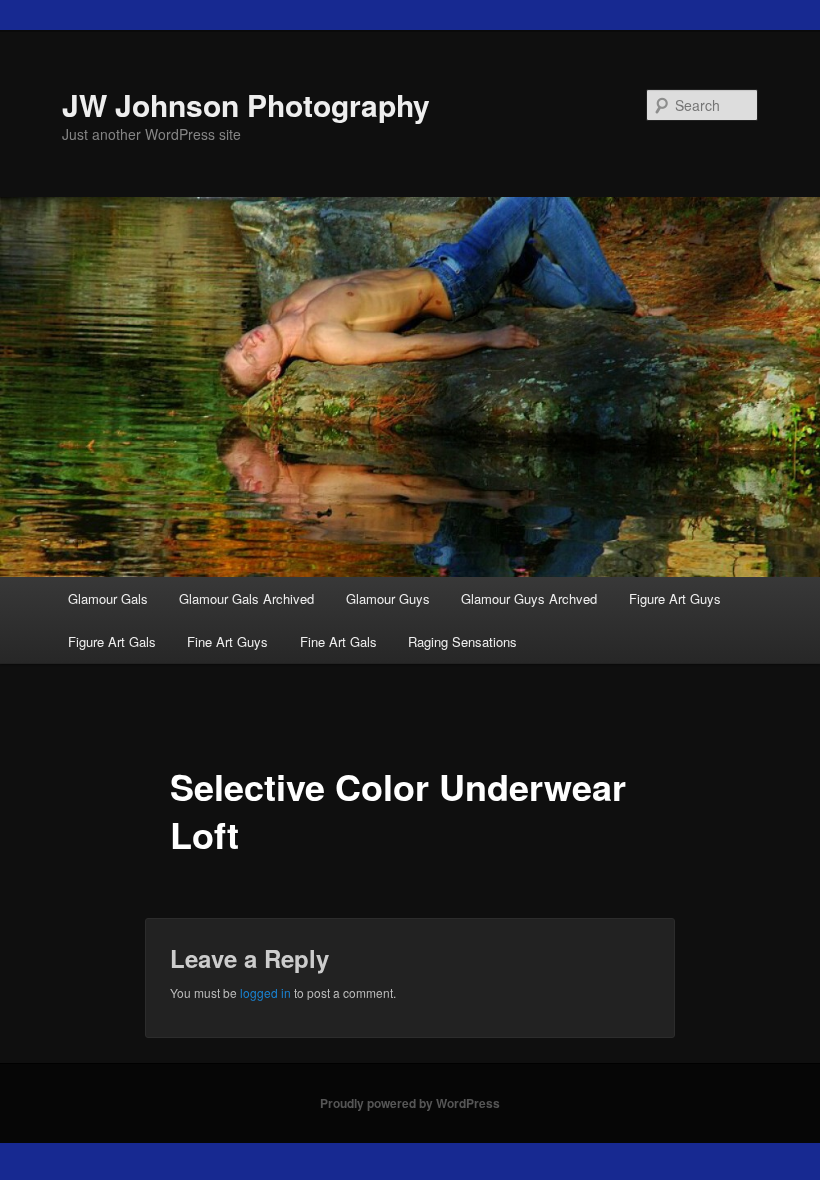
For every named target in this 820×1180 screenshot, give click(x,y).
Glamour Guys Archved (529, 598)
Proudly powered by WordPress (410, 1103)
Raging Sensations (462, 641)
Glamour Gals (108, 598)
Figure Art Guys (675, 598)
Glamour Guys (388, 598)
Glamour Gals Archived (246, 598)
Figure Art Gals (112, 641)
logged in (265, 992)
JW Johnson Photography (246, 104)
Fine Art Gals (338, 641)
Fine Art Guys (227, 641)
